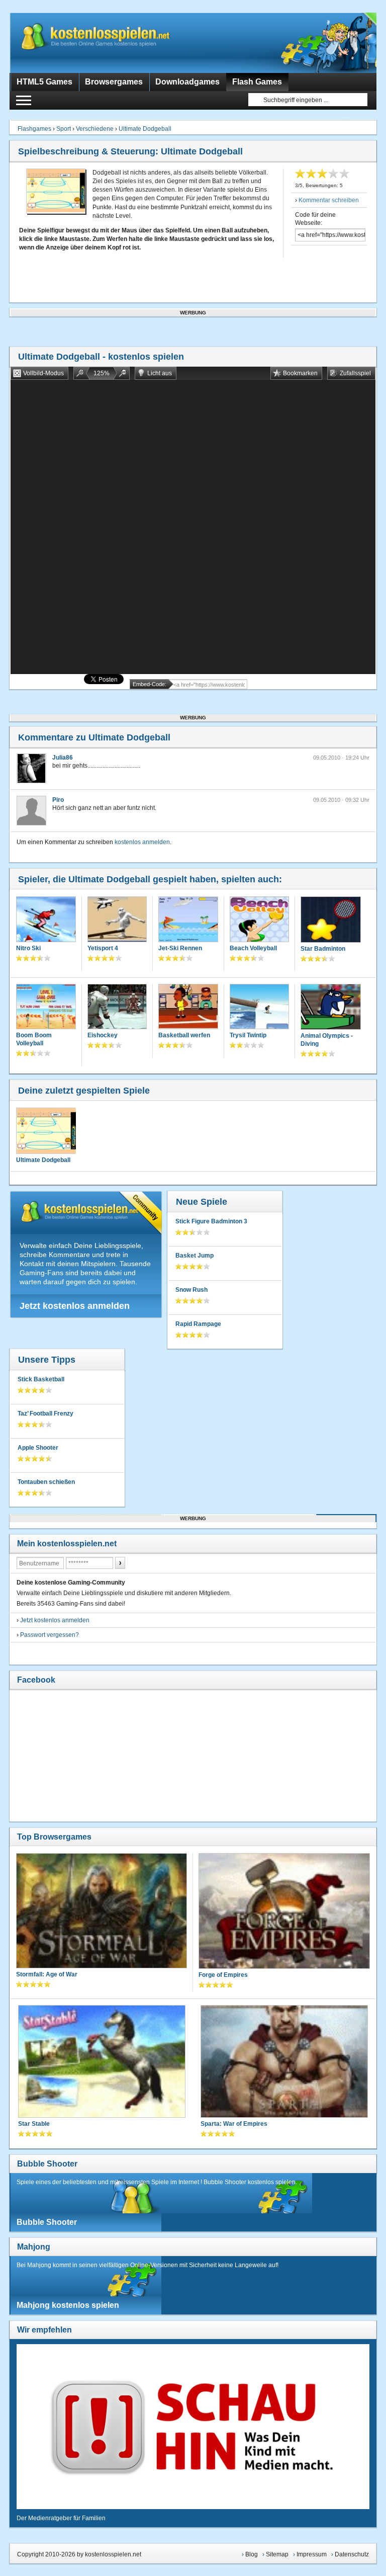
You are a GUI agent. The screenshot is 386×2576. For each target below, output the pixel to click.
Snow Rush (191, 1290)
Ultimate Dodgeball (145, 129)
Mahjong (34, 2247)
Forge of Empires (223, 1975)
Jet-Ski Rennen (180, 948)
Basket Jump (195, 1256)
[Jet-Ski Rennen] (188, 920)
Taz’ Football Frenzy (45, 1414)
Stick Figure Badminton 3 (211, 1221)
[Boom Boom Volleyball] (46, 1008)
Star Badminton (323, 949)
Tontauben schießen (46, 1482)
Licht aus (160, 373)
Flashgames (34, 129)
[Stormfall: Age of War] (102, 1912)
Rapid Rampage (198, 1324)
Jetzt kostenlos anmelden (75, 1306)
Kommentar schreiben (329, 200)
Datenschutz (352, 2554)
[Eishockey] (117, 1008)
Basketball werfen (184, 1035)
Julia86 (63, 758)
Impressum (312, 2554)
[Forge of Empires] (284, 1912)
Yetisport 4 (103, 948)
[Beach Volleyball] (259, 920)
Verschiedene (95, 129)
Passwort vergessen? (50, 1635)
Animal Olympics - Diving (327, 1040)
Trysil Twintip (248, 1035)
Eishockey (103, 1035)
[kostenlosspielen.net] (115, 43)
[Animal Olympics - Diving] (330, 1008)
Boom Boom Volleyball (34, 1039)
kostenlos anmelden (142, 842)
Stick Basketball (41, 1379)
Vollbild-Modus (43, 373)
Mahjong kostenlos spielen (68, 2305)
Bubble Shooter (47, 2164)
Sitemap (277, 2554)
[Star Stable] (102, 2062)
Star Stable (34, 2124)
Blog (252, 2554)
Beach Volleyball (253, 948)
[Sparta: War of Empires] (284, 2062)
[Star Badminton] (330, 921)
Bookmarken (300, 373)
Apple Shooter (38, 1448)
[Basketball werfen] (188, 1008)
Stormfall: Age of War (47, 1974)
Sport (64, 129)
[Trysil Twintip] (259, 1008)
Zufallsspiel (355, 373)
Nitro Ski (28, 948)
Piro (58, 800)
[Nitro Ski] (46, 920)
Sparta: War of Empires (234, 2124)
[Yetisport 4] (117, 920)
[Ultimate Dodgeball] (46, 1131)
